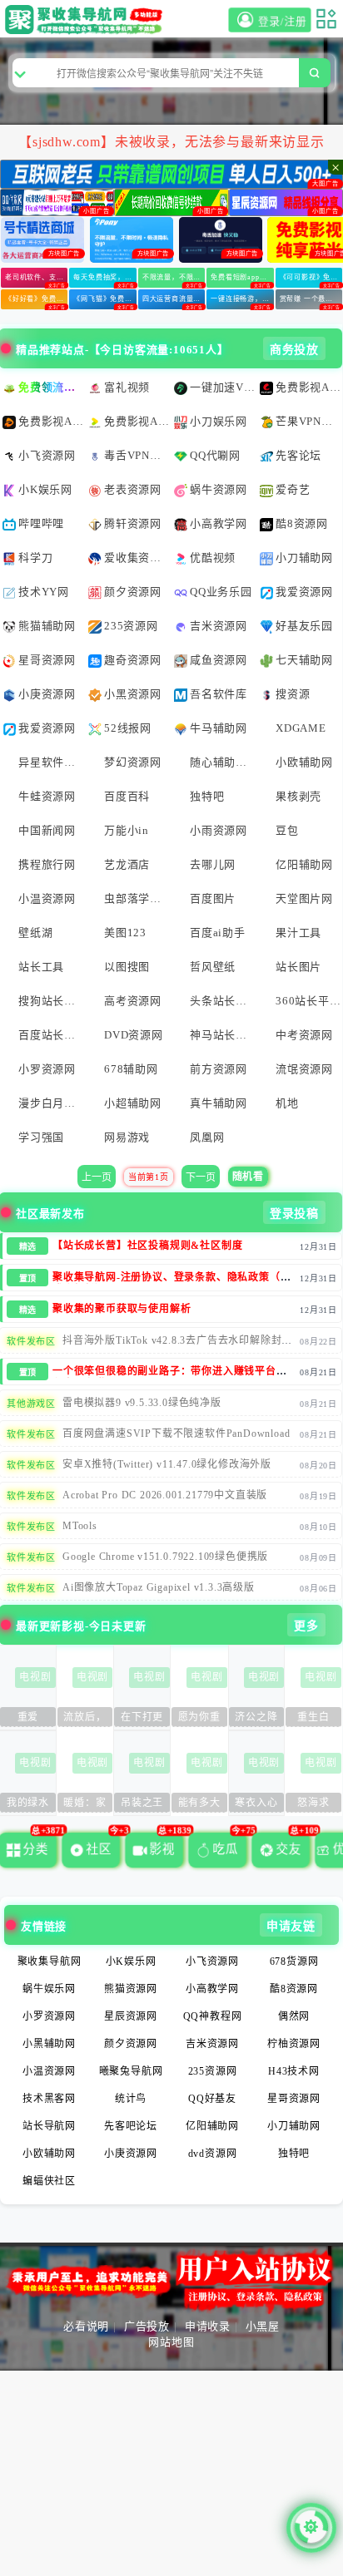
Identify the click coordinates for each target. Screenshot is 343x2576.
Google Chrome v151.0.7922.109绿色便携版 (165, 1557)
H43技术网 (294, 2071)
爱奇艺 (293, 489)
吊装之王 (142, 1803)
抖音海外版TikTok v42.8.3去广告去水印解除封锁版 (177, 1346)
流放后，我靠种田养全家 (85, 1719)
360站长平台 (308, 1001)
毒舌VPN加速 (137, 455)
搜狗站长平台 (51, 1001)
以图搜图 (127, 967)
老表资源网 (133, 489)
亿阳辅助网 (304, 864)
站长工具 (41, 967)
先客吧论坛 (131, 2126)
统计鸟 (131, 2099)
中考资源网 (304, 1035)
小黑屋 (263, 2326)
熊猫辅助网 (47, 626)
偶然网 (294, 2016)
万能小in (127, 830)
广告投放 (147, 2326)
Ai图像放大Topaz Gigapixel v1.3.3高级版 (159, 1587)
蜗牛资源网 (219, 489)
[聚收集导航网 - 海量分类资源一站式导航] (87, 20)
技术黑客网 (49, 2099)
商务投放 (294, 350)
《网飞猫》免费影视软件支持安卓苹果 (104, 299)
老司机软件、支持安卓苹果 (36, 277)
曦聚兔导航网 (131, 2071)
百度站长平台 (51, 1035)
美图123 (125, 933)
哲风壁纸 (213, 967)
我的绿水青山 (28, 1805)
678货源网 (294, 1962)
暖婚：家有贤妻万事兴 (85, 1805)
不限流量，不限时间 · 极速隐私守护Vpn (174, 277)
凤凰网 (207, 1137)
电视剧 (35, 1677)
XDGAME (301, 728)
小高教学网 (219, 523)
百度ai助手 (218, 933)
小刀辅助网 (304, 558)
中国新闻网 (47, 830)
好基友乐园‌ (304, 626)
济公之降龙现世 (256, 1719)
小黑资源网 (133, 694)
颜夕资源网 (133, 592)
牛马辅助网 (219, 728)
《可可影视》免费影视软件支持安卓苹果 (311, 277)
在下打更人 (142, 1719)
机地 (287, 1103)
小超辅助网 (133, 1103)
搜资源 (293, 694)
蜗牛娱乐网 (49, 1989)
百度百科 (127, 796)
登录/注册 (282, 22)
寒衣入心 (256, 1803)
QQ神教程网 (213, 2016)
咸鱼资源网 (219, 660)
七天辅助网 (304, 660)
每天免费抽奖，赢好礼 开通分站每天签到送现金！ (104, 277)
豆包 (287, 830)
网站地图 (171, 2342)
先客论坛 (298, 455)
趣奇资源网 (133, 660)
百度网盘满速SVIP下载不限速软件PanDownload (176, 1434)
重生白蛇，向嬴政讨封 (313, 1719)
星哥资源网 (47, 660)
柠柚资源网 (294, 2044)
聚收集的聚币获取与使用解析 (122, 1309)
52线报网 (128, 728)
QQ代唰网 (215, 455)
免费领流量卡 (51, 387)
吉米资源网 (219, 626)
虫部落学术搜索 (137, 898)
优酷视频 (213, 558)
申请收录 (208, 2326)
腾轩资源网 (133, 523)
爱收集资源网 (137, 558)
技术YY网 (44, 592)
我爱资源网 (304, 592)
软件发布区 (31, 1341)
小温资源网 (47, 898)
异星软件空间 (51, 762)
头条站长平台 (222, 1001)
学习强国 (41, 1137)
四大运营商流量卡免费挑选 (174, 299)
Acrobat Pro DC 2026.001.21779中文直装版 (165, 1495)
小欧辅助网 (304, 762)
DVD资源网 (134, 1035)
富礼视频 (127, 387)
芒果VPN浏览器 (308, 421)
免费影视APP (308, 387)
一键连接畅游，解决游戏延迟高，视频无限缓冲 (242, 299)
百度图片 (213, 898)
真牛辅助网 (219, 1103)
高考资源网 (133, 1001)
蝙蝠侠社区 (49, 2181)
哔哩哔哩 (41, 523)
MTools (80, 1526)
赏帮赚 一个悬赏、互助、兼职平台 (311, 299)
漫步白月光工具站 (51, 1103)
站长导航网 (49, 2126)
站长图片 (298, 967)
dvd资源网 (213, 2154)
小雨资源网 (219, 830)
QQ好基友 (212, 2099)
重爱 (28, 1717)
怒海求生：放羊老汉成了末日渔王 (313, 1805)
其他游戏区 (31, 1404)
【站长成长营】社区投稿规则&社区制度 (147, 1246)
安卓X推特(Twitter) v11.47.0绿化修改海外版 (167, 1464)
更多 (306, 1626)
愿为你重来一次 (199, 1719)
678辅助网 (131, 1069)
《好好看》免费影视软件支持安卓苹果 (36, 299)
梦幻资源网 (133, 762)
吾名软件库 (219, 694)
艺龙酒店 (127, 864)
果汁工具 (298, 933)
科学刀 (35, 558)
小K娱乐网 (45, 489)
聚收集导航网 (50, 1962)
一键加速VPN (222, 387)
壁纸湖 (35, 933)
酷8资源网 (302, 523)
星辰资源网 (131, 2016)
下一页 (201, 1177)
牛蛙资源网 (47, 796)
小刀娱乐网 (219, 421)
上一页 (97, 1177)
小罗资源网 (47, 1069)
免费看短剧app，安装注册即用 (242, 277)
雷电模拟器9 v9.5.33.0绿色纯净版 (142, 1403)
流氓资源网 (304, 1069)
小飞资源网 (47, 455)
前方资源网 (219, 1069)
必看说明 (86, 2326)
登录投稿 (294, 1214)
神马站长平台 (222, 1035)
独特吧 (207, 796)
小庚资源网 (47, 694)
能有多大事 (199, 1805)
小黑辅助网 (49, 2044)
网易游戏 (127, 1137)
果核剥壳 (298, 796)
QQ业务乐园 (221, 592)
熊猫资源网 (131, 1989)
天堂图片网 (304, 898)
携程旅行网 (47, 864)
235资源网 (131, 626)
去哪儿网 (213, 864)
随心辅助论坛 (222, 762)
